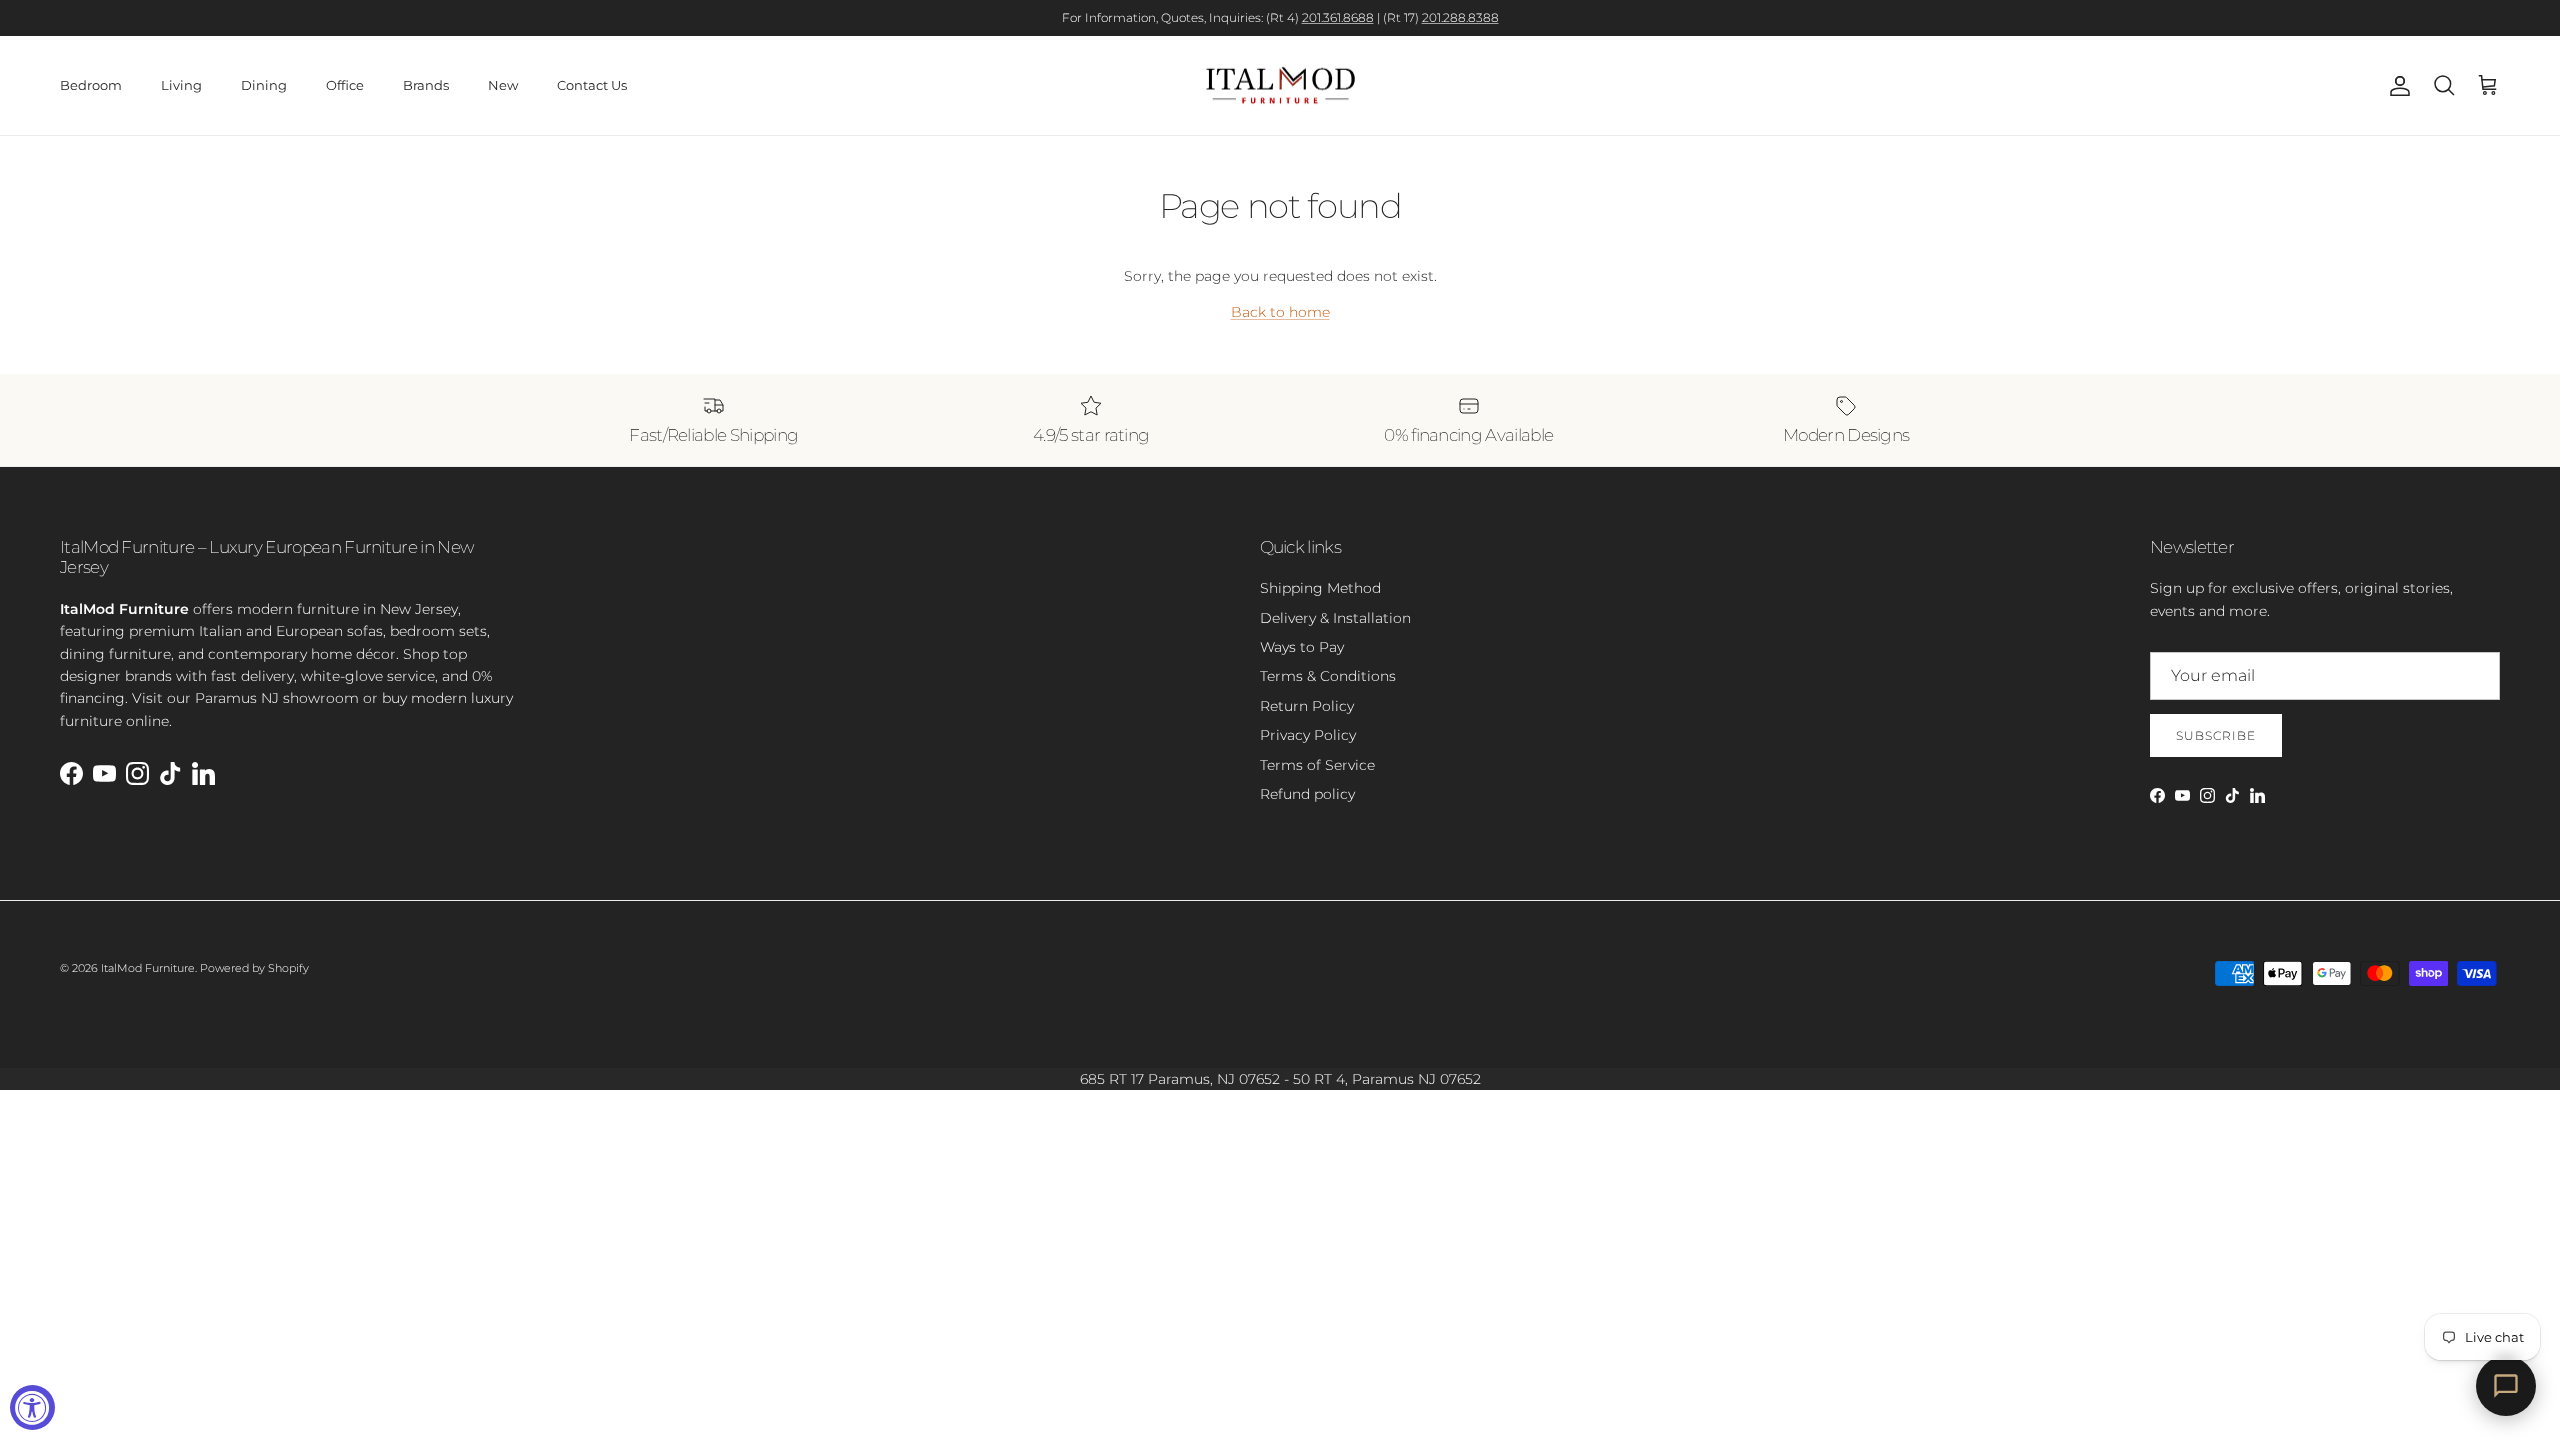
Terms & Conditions (1328, 676)
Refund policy (1307, 794)
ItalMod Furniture (148, 968)
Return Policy (1307, 706)
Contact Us (592, 85)
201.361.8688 (1338, 17)
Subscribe (2216, 735)
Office (345, 85)
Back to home (1280, 312)
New (503, 85)
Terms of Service (1317, 765)
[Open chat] (2506, 1386)
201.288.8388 (1460, 17)
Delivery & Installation (1335, 618)
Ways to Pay (1302, 647)
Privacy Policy (1308, 735)
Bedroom (91, 85)
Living (181, 85)
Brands (426, 85)
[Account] (2396, 86)
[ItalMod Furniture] (1280, 86)
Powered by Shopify (254, 968)
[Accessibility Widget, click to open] (32, 1407)
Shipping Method (1320, 588)
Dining (264, 85)
